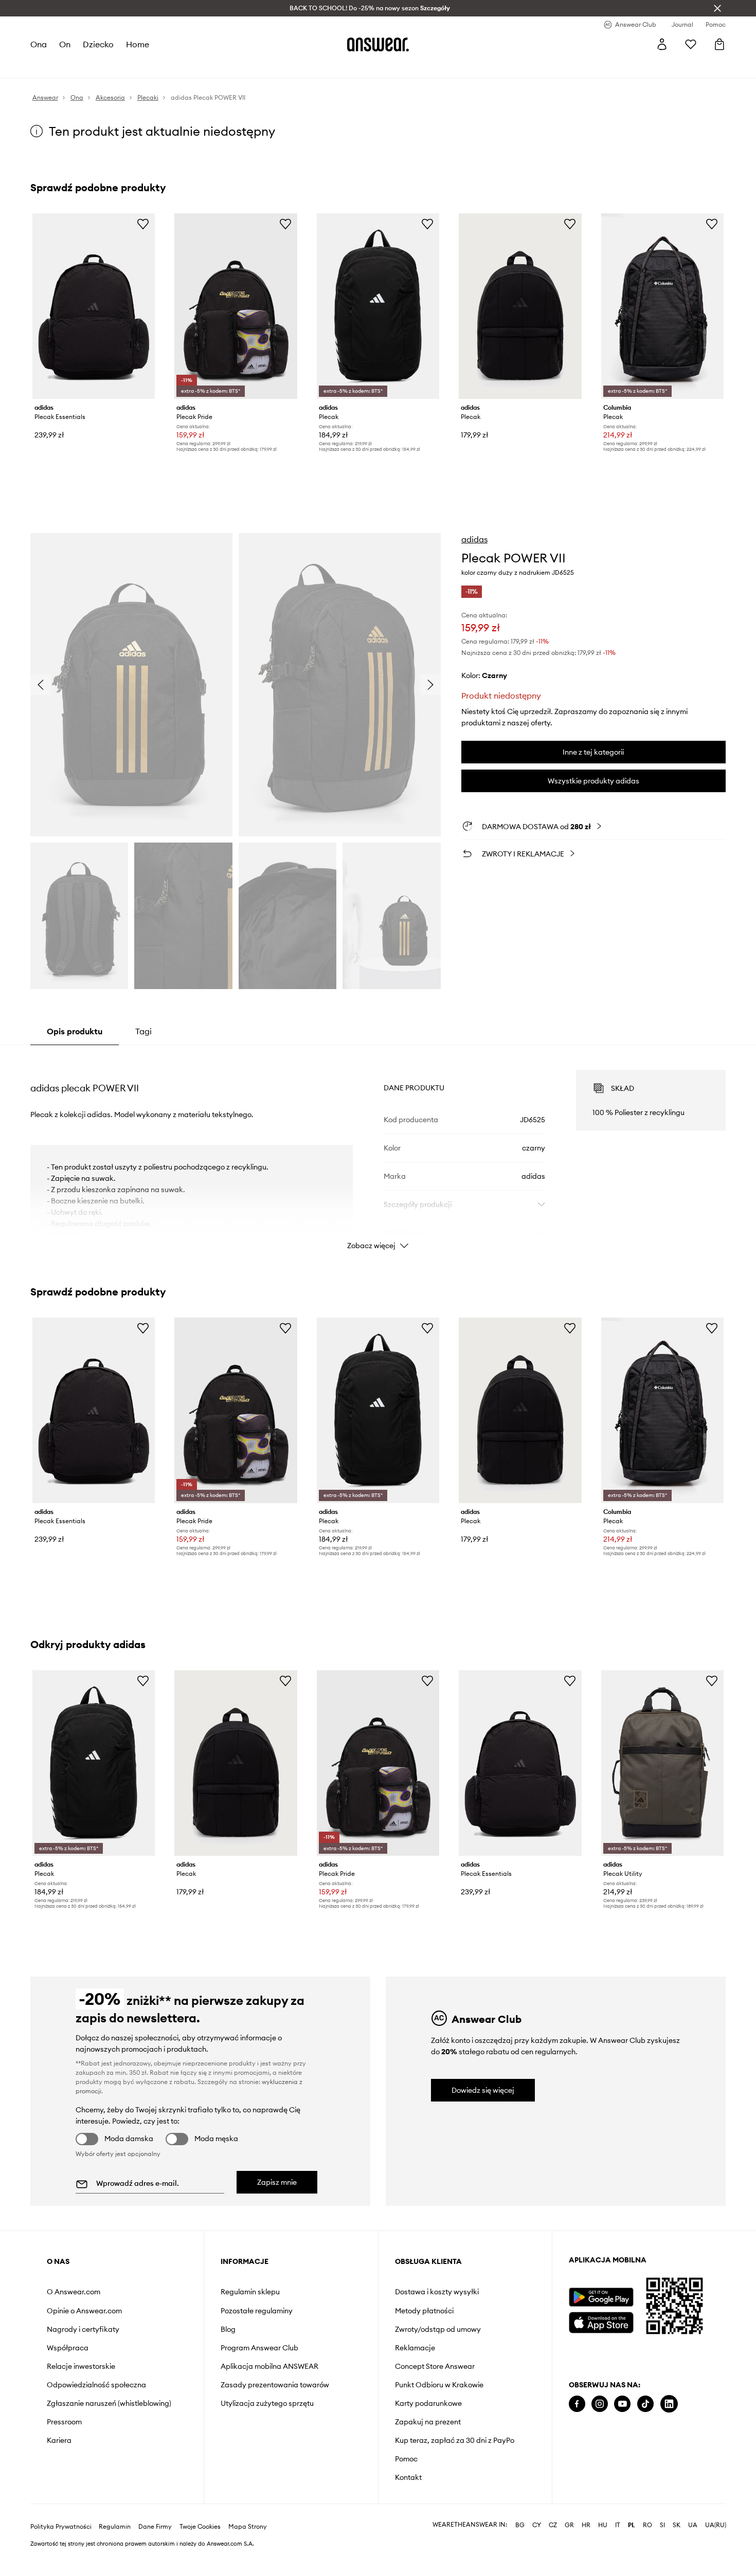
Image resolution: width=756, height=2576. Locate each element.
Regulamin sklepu (250, 2292)
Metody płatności (424, 2311)
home (138, 44)
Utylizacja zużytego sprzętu (267, 2403)
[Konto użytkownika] (662, 44)
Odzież (80, 67)
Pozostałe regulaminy (257, 2311)
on (65, 44)
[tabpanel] (378, 1150)
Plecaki (302, 67)
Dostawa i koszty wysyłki (437, 2292)
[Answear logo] (378, 44)
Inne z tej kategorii (593, 752)
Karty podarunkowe (428, 2403)
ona (39, 44)
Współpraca (68, 2348)
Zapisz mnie (277, 2182)
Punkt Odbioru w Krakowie (439, 2385)
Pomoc (406, 2459)
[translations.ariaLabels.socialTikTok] (645, 2404)
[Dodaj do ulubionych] (143, 224)
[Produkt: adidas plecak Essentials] (94, 306)
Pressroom (64, 2422)
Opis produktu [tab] (75, 1031)
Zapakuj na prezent (428, 2422)
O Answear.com (74, 2292)
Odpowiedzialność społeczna (96, 2385)
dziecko (99, 44)
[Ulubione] (691, 44)
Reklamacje (415, 2348)
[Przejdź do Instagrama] (600, 2404)
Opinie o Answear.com (84, 2311)
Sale (275, 67)
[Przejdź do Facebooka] (577, 2404)
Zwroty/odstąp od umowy (438, 2329)
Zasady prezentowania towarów (275, 2385)
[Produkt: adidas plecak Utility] (662, 1763)
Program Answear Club (259, 2348)
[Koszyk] (719, 44)
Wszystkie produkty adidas (593, 781)
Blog (228, 2329)
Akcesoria (151, 67)
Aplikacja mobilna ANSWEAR (269, 2366)
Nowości (45, 67)
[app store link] (601, 2321)
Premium (217, 67)
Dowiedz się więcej (483, 2090)
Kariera (59, 2440)
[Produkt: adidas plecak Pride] (236, 306)
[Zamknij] (717, 8)
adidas (474, 539)
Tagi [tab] (143, 1031)
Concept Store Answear (435, 2366)
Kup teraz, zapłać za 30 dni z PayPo (455, 2440)
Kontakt (408, 2477)
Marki (249, 67)
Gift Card (338, 67)
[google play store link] (601, 2297)
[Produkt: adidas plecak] (378, 306)
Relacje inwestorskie (81, 2366)
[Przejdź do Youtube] (622, 2404)
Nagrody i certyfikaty (83, 2329)
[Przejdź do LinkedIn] (669, 2404)
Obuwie (113, 67)
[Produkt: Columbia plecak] (662, 306)
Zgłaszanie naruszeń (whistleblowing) (109, 2403)
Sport (185, 67)
